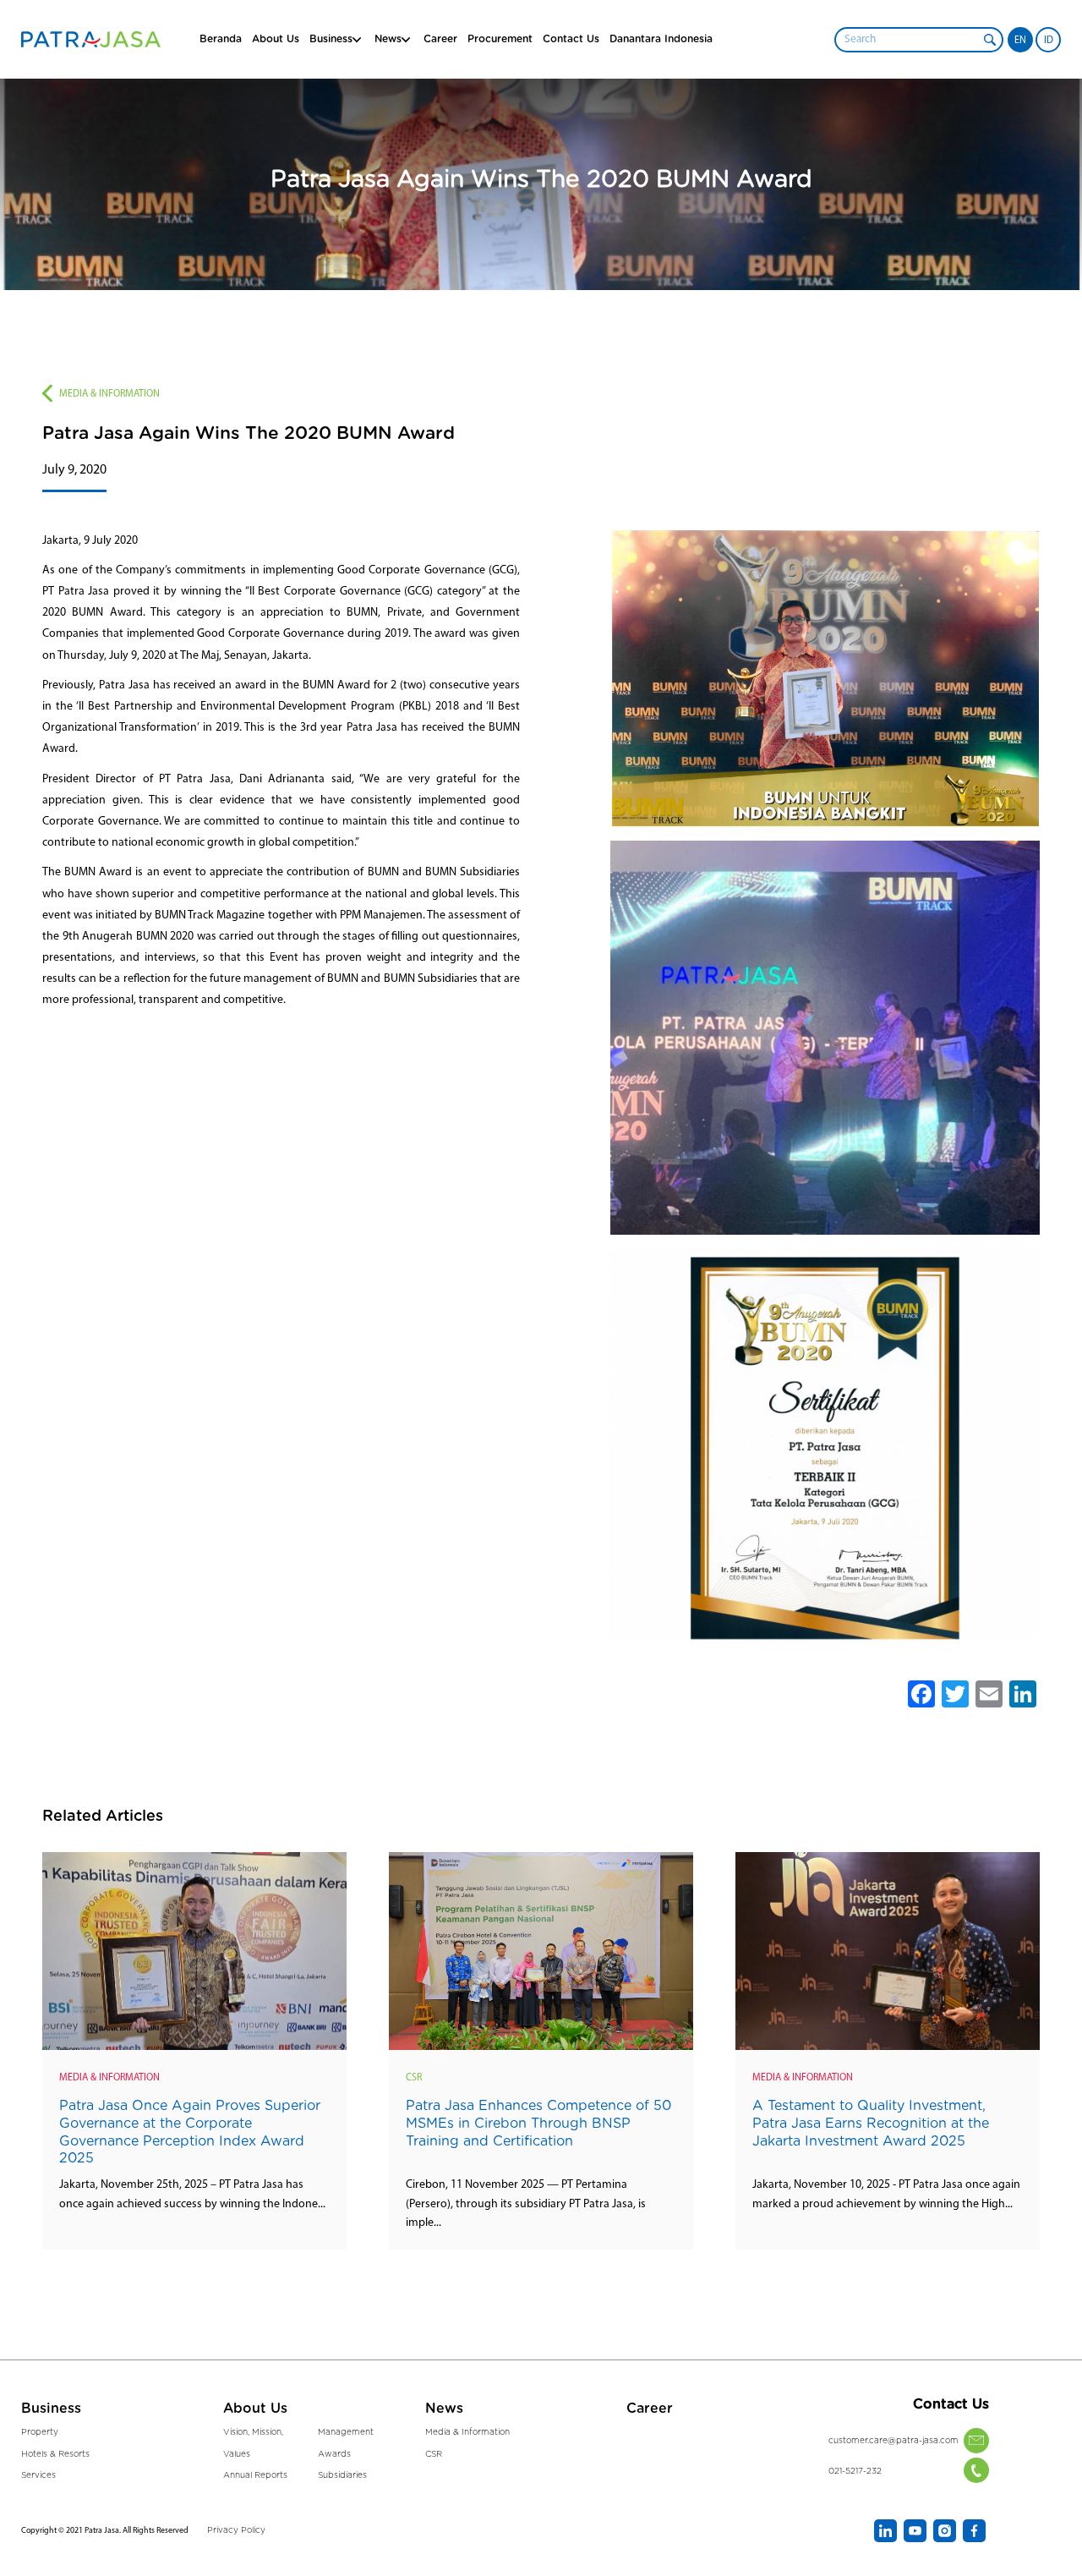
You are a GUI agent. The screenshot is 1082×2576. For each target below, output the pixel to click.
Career (440, 39)
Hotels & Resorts (55, 2454)
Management (346, 2432)
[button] (990, 40)
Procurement (500, 39)
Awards (334, 2454)
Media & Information (109, 394)
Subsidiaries (342, 2475)
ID (1049, 41)
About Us (276, 39)
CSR (414, 2078)
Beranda (221, 39)
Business (331, 39)
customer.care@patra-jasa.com (893, 2441)
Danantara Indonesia (661, 39)
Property (40, 2432)
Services (38, 2475)
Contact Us (571, 39)
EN (1020, 41)
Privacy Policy (236, 2530)
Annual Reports (255, 2475)
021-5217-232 (855, 2471)
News (444, 2409)
